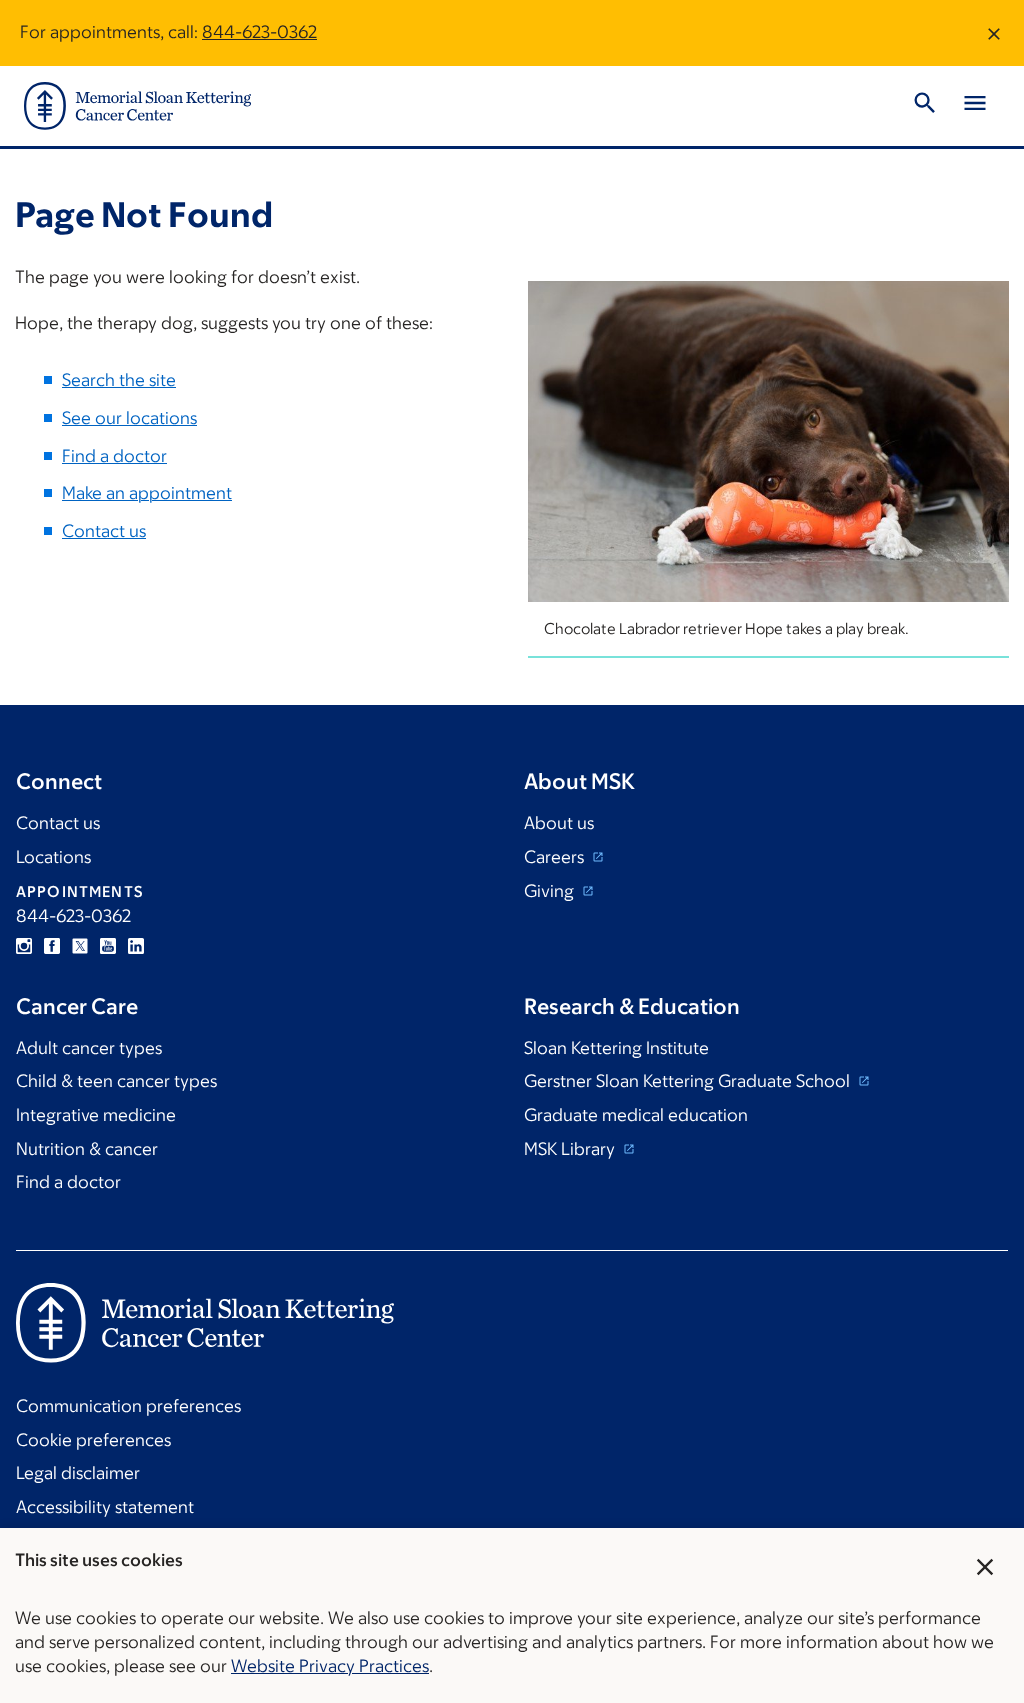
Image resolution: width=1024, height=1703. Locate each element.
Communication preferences (128, 1406)
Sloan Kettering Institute (616, 1048)
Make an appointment (147, 493)
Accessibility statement (105, 1507)
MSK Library (571, 1149)
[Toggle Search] (925, 106)
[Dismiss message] (994, 33)
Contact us (104, 531)
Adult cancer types (89, 1048)
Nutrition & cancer (87, 1149)
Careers (556, 857)
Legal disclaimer (78, 1473)
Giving (551, 891)
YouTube (108, 946)
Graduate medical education (636, 1115)
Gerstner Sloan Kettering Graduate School (689, 1081)
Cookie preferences (93, 1440)
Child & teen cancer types (116, 1081)
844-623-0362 (259, 32)
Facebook (52, 946)
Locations (53, 857)
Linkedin (136, 946)
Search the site (119, 380)
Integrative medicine (96, 1115)
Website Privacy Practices (330, 1666)
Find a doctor (114, 456)
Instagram (24, 946)
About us (559, 823)
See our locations (129, 418)
